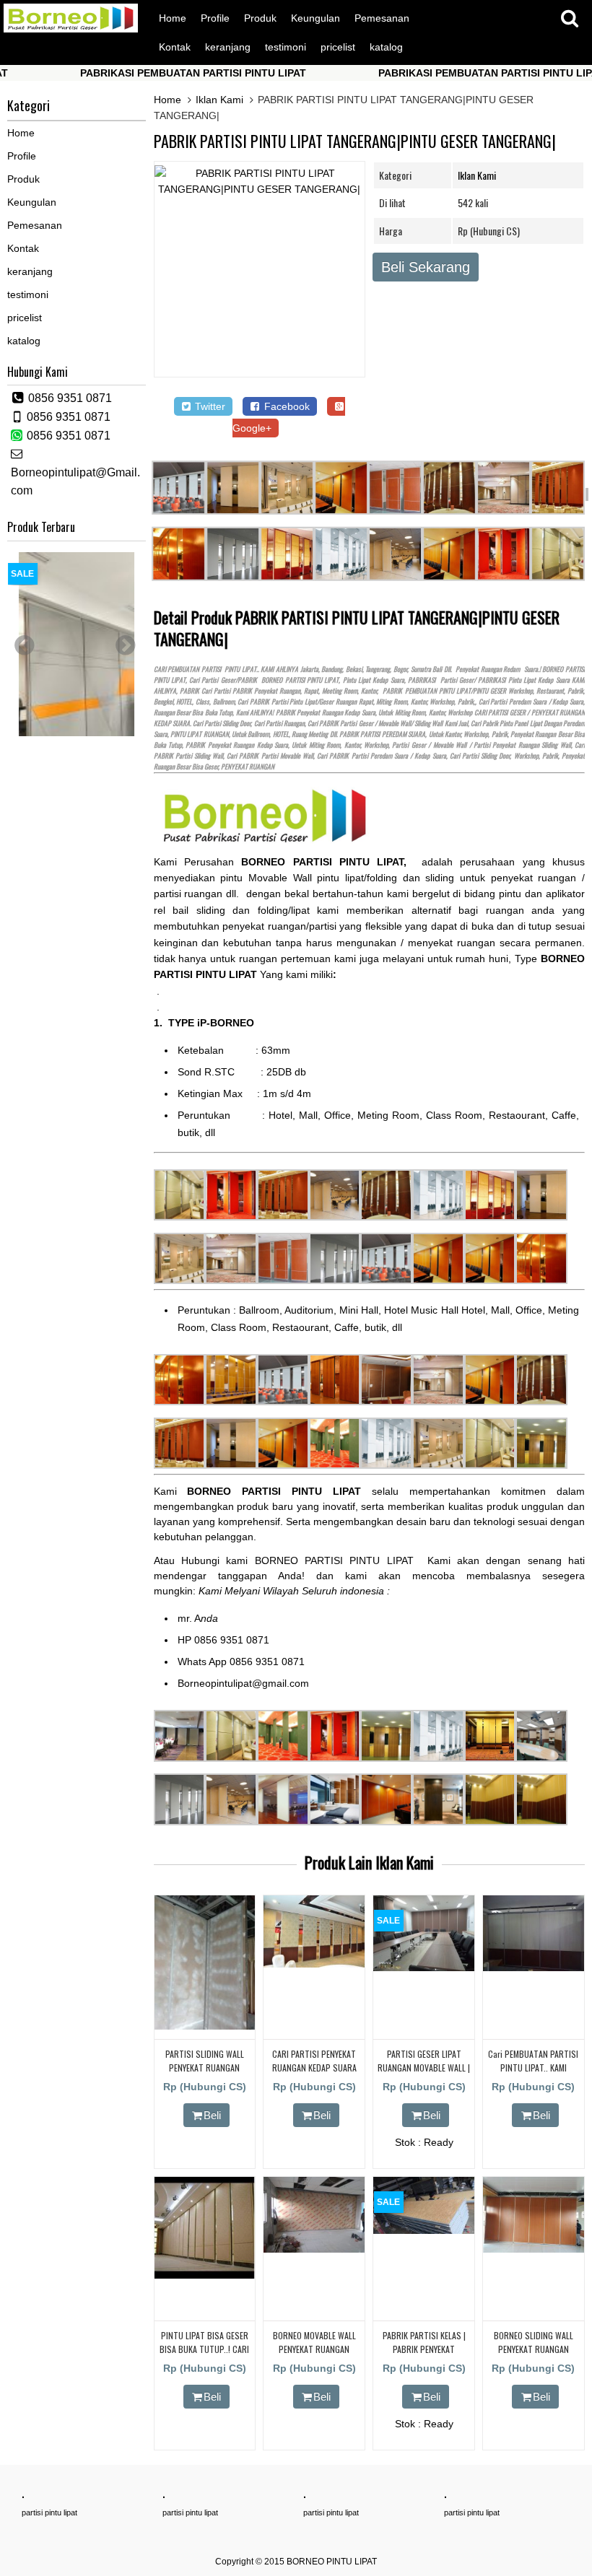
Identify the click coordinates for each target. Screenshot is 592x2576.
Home (173, 18)
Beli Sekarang (426, 267)
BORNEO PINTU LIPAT (332, 2562)
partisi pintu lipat (49, 2512)
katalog (386, 47)
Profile (215, 18)
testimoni (286, 47)
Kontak (175, 47)
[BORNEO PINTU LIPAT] (71, 29)
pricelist (338, 47)
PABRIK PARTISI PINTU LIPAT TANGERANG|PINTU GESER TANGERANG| (355, 141)
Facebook (286, 406)
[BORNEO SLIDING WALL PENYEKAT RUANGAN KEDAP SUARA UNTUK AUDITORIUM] (534, 2249)
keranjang (228, 47)
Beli (212, 2115)
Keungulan (315, 18)
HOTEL (184, 702)
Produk (260, 18)
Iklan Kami (219, 100)
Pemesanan (382, 18)
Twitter (209, 406)
